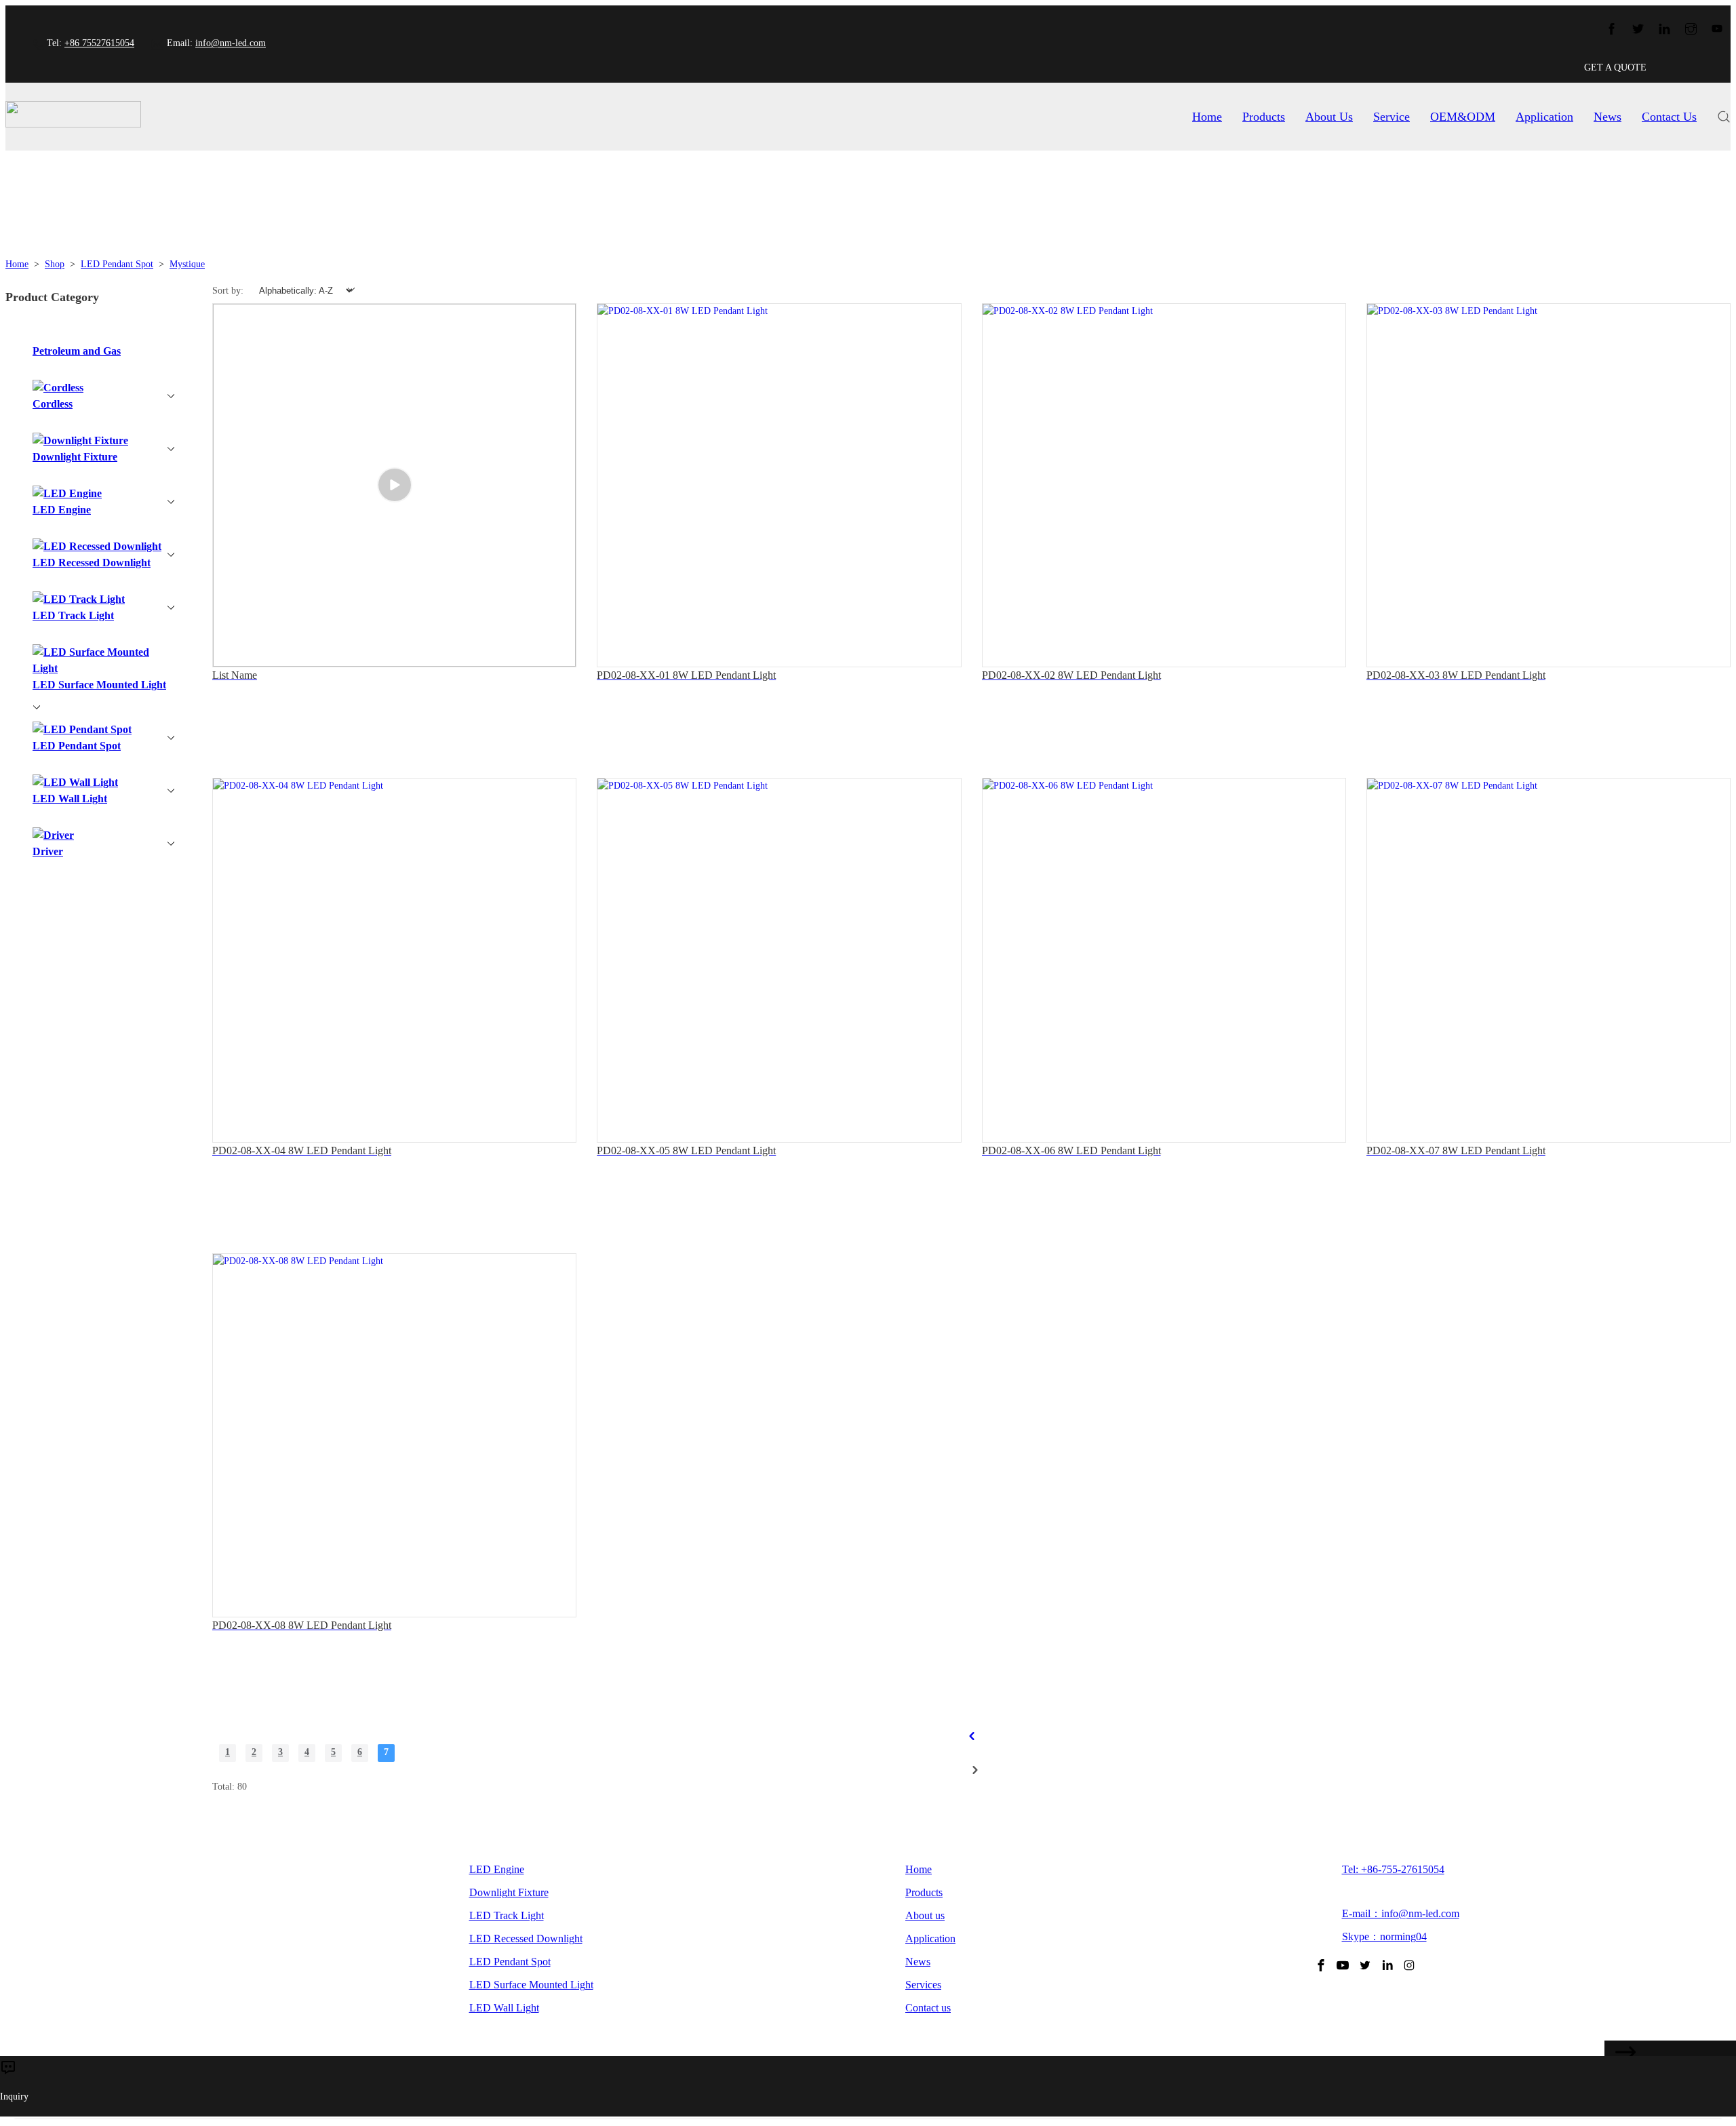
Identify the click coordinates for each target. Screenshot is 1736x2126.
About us (925, 1915)
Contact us (928, 2008)
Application (1544, 117)
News (1607, 117)
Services (923, 1985)
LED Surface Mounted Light (531, 1985)
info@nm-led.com (231, 43)
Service (1392, 117)
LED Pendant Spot (117, 264)
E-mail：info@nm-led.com (1401, 1913)
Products (1264, 117)
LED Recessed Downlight (526, 1938)
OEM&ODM (1463, 117)
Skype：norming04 (1384, 1936)
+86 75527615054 (99, 43)
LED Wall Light (504, 2008)
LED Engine (497, 1869)
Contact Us (1669, 117)
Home (1207, 117)
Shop (55, 264)
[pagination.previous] (971, 1736)
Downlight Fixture (509, 1892)
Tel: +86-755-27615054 (1393, 1869)
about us (1329, 117)
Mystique (187, 264)
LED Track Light (507, 1915)
